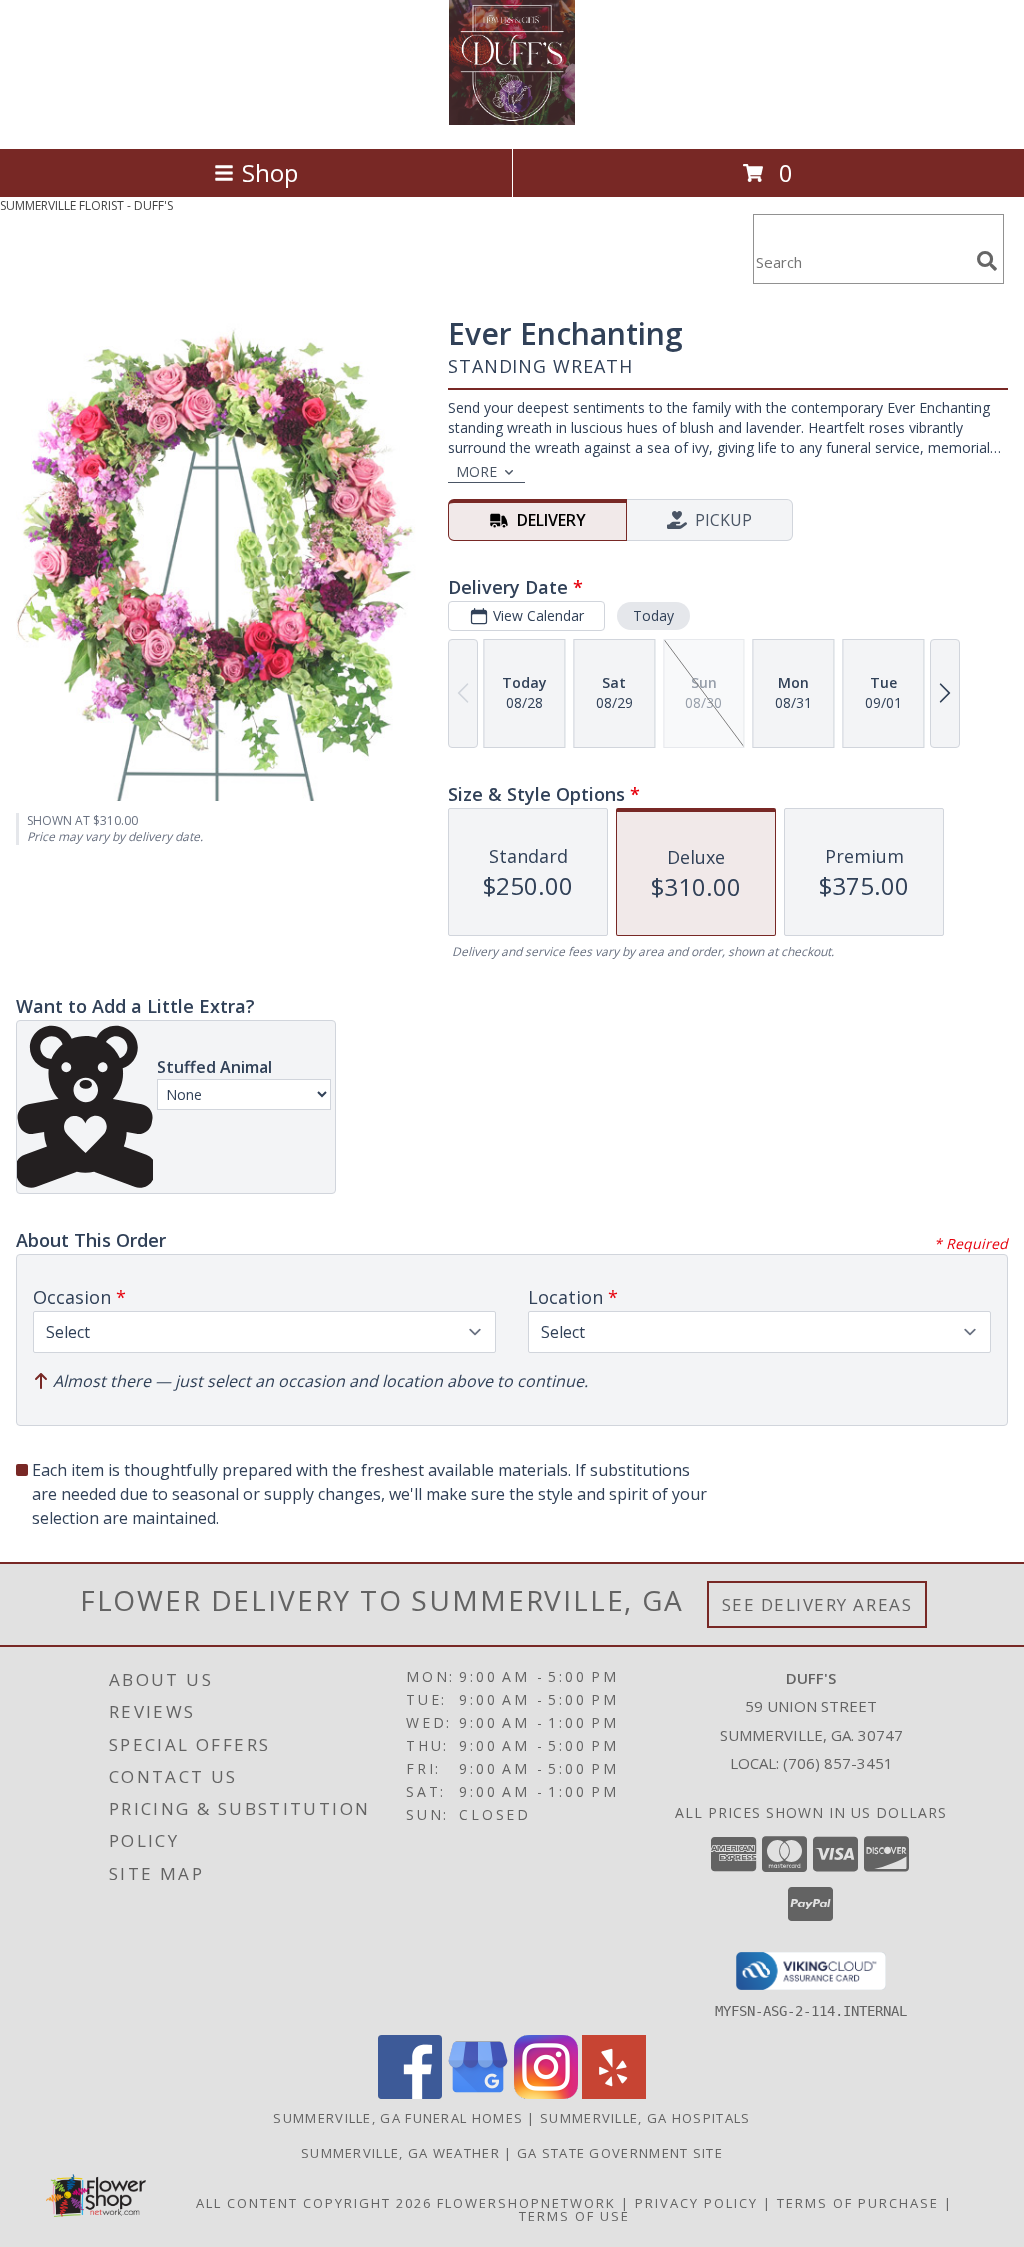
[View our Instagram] (546, 2093)
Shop (270, 172)
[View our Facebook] (410, 2093)
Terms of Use (574, 2216)
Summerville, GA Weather (400, 2153)
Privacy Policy (696, 2203)
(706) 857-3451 (838, 1763)
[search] (987, 261)
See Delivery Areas (817, 1604)
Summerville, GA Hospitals (645, 2118)
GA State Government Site (620, 2153)
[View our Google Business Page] (478, 2093)
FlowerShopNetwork (526, 2203)
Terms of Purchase (858, 2203)
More (476, 471)
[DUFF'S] (512, 119)
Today (653, 615)
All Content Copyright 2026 (314, 2203)
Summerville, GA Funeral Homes (398, 2118)
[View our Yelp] (614, 2093)
